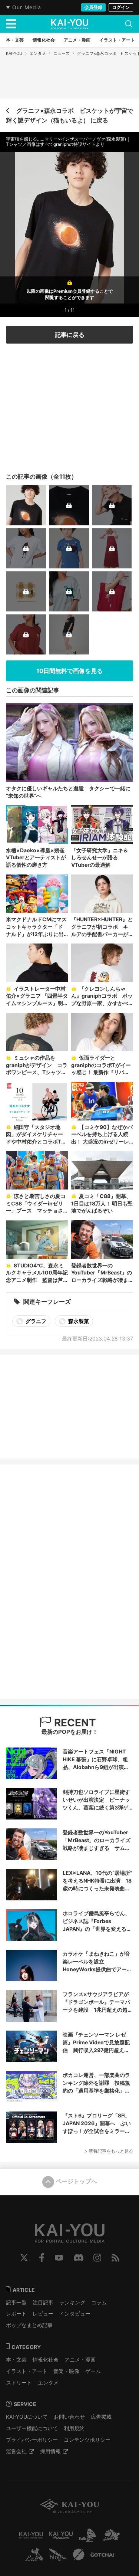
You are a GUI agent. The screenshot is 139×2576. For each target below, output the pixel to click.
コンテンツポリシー (87, 2440)
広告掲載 (101, 2417)
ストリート (19, 2383)
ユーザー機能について (32, 2428)
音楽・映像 (66, 2371)
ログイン (121, 7)
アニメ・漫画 (80, 2360)
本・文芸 (16, 2360)
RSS (115, 2258)
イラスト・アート (27, 2371)
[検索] (129, 24)
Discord (79, 2258)
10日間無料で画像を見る (69, 671)
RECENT (74, 1723)
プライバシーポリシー (32, 2440)
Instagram (97, 2258)
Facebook (42, 2258)
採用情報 (50, 2451)
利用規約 (74, 2428)
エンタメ (38, 53)
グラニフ (35, 1321)
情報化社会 (46, 2360)
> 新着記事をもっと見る (109, 2151)
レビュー (43, 2314)
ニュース (62, 53)
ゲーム (93, 2371)
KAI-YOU (14, 53)
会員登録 (93, 7)
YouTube (59, 2258)
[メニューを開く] (11, 24)
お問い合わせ (69, 2417)
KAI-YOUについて (27, 2417)
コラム (99, 2302)
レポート (16, 2314)
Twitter (24, 2258)
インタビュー (75, 2314)
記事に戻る (70, 335)
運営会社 (16, 2451)
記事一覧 (16, 2302)
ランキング (72, 2302)
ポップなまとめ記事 (29, 2325)
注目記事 (43, 2302)
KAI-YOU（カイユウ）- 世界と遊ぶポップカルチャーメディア (70, 24)
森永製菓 (78, 1321)
